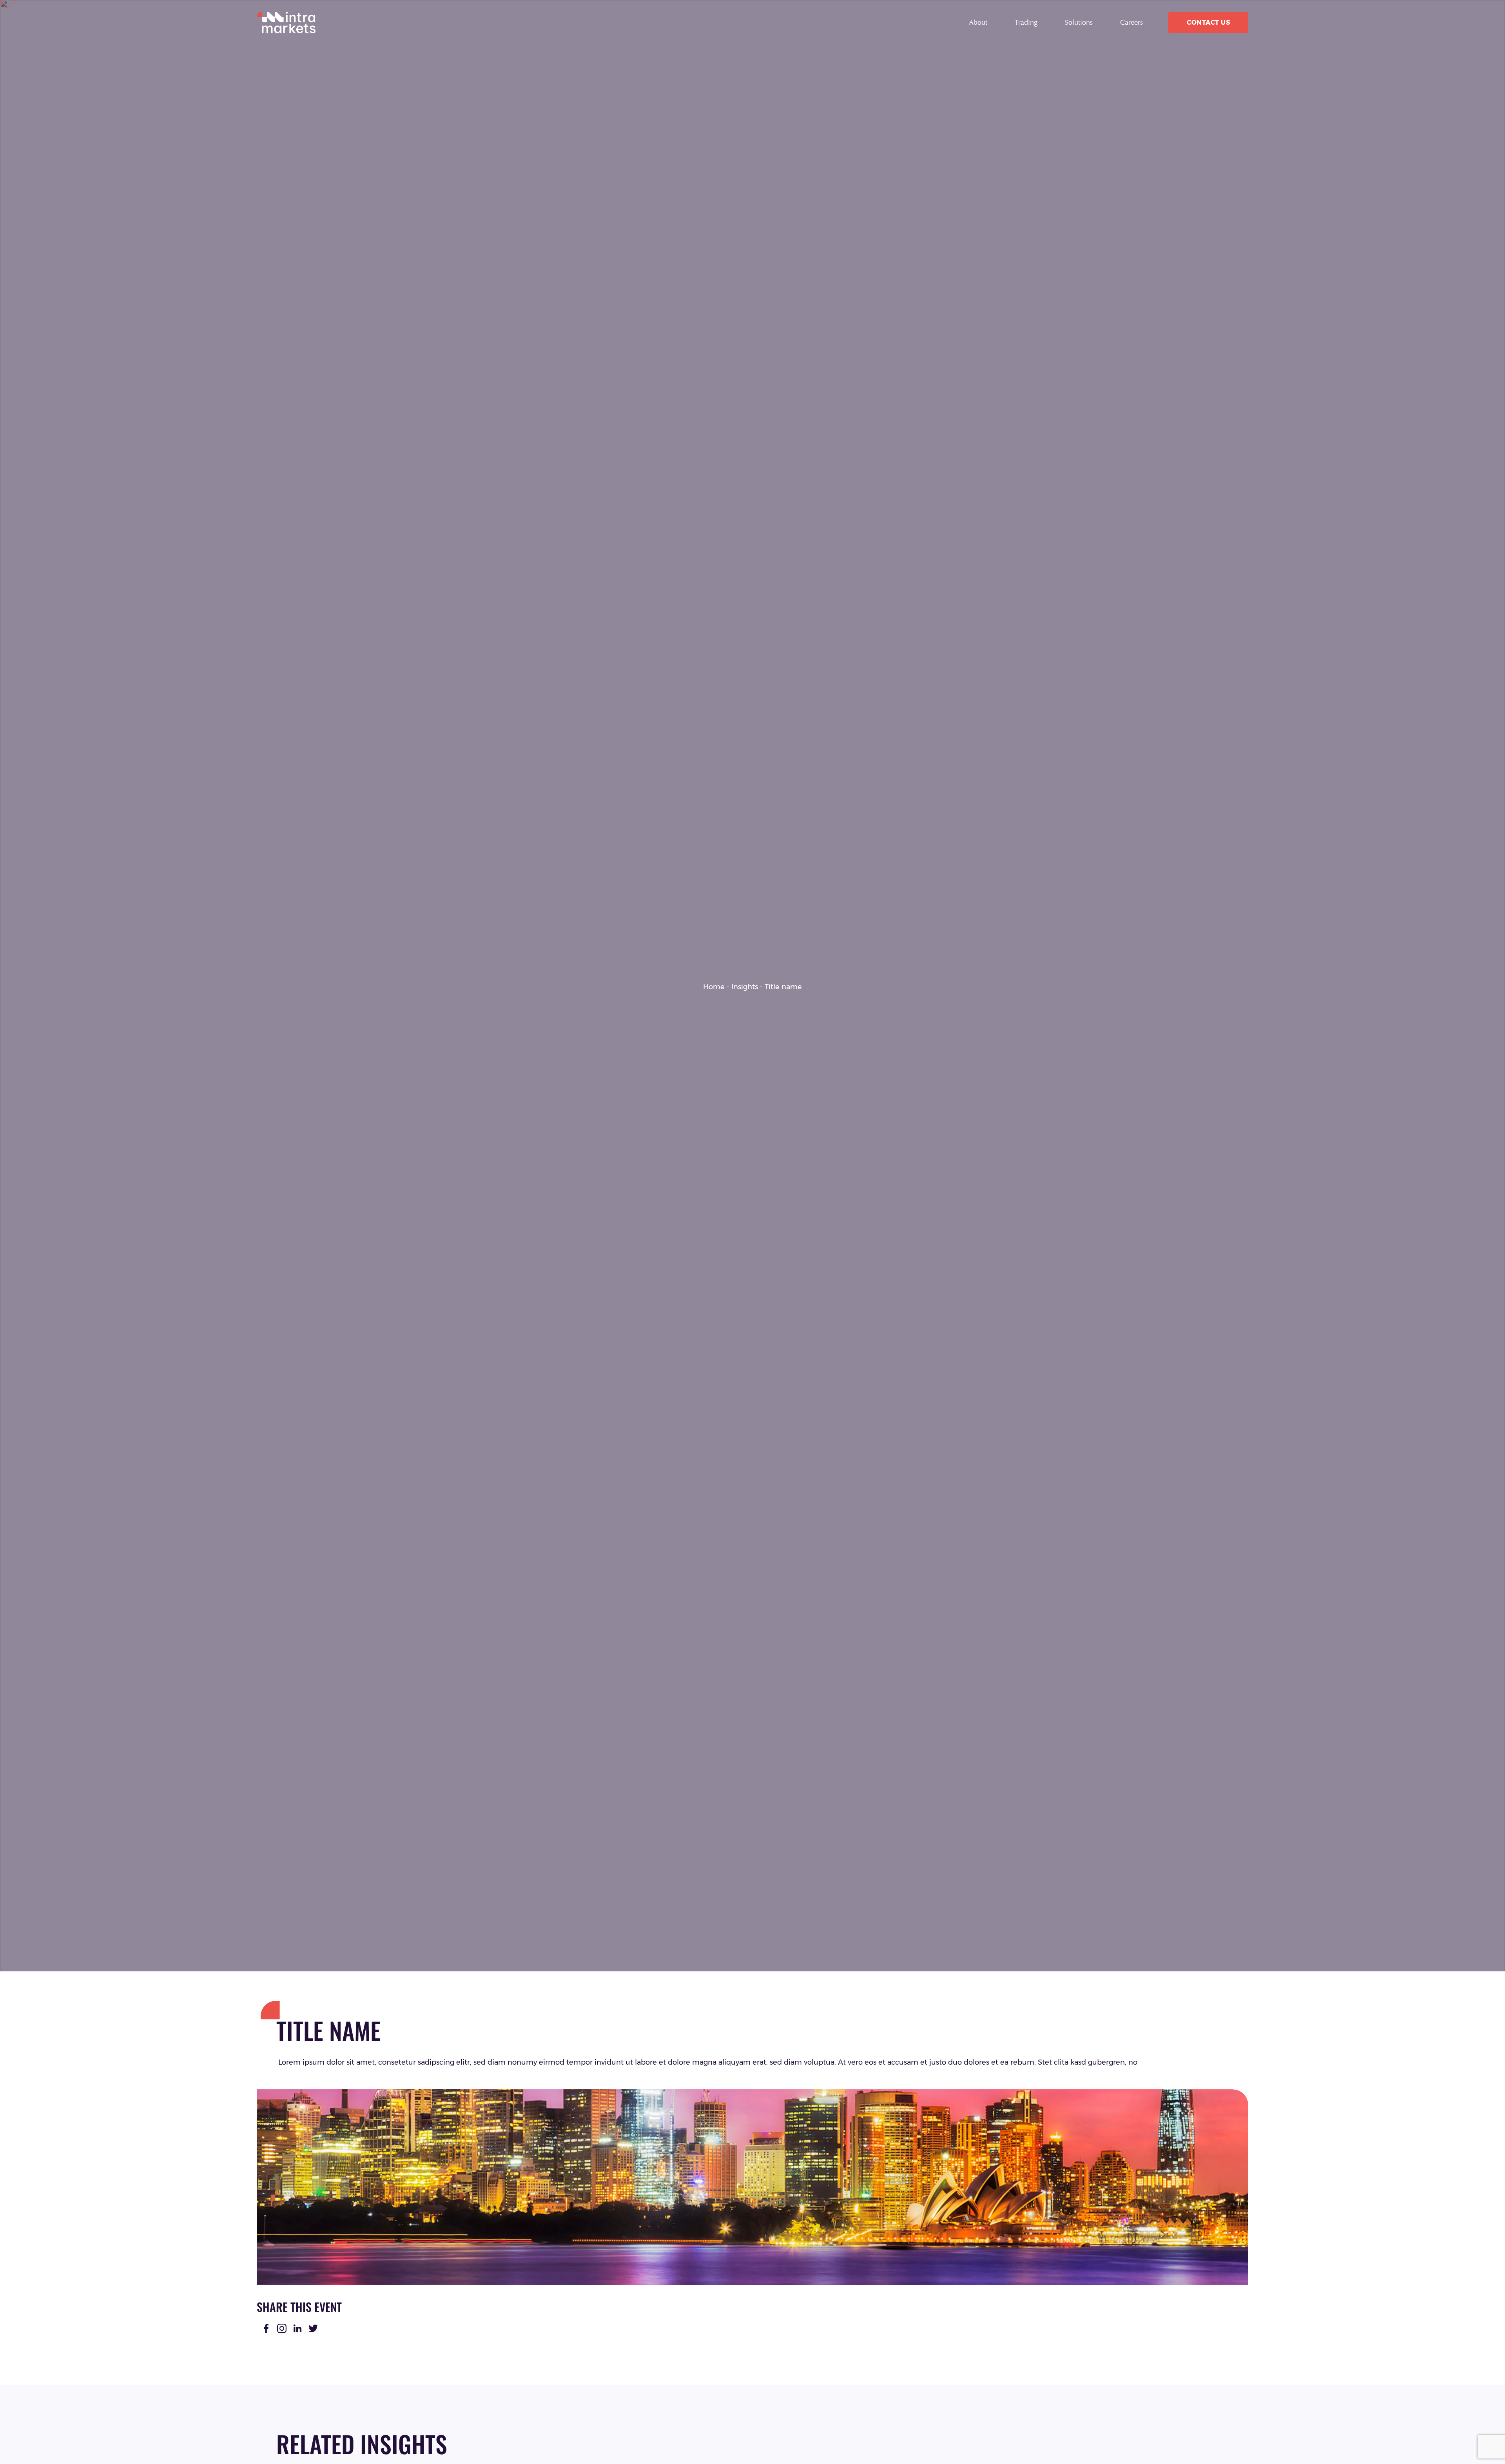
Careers (1131, 22)
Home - (716, 987)
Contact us (1208, 23)
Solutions (1079, 22)
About (978, 22)
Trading (1026, 22)
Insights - (747, 987)
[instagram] (282, 2328)
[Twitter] (313, 2328)
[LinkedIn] (297, 2328)
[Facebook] (266, 2328)
